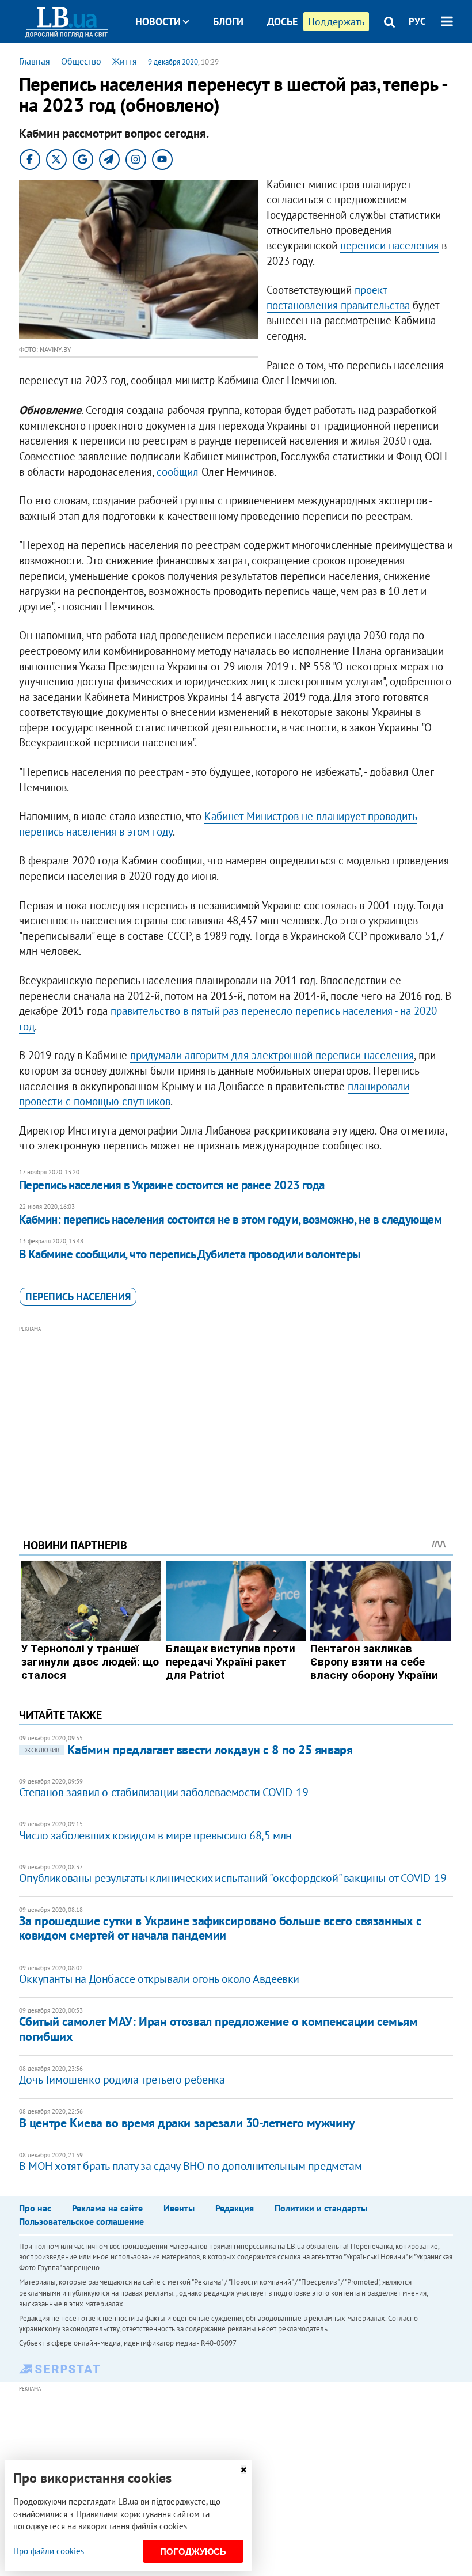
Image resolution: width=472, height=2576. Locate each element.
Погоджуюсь (193, 2552)
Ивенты (179, 2208)
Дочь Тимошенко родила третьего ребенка (122, 2080)
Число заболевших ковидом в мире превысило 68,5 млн (155, 1835)
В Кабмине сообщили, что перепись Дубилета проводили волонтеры (190, 1254)
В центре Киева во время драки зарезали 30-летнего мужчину (187, 2123)
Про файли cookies (49, 2551)
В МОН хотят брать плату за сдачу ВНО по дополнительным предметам (190, 2166)
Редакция (235, 2208)
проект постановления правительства (338, 297)
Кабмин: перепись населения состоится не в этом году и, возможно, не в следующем (231, 1219)
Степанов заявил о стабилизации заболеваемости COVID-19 (163, 1792)
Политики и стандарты (321, 2208)
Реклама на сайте (107, 2208)
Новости (158, 22)
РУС (417, 21)
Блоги (228, 22)
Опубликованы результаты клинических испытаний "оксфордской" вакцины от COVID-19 (233, 1878)
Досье (282, 22)
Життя (125, 61)
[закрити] (243, 2470)
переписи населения (389, 245)
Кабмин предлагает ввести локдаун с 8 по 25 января (188, 1750)
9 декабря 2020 (173, 62)
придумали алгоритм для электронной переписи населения (272, 1055)
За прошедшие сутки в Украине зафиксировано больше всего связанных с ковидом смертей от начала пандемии (220, 1928)
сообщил (178, 472)
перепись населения (78, 1297)
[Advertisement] (236, 1416)
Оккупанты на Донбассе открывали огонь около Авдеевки (159, 1979)
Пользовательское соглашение (81, 2221)
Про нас (35, 2208)
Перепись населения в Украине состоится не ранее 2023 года (172, 1185)
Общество (81, 61)
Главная (35, 61)
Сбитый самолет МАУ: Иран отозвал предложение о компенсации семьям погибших (218, 2029)
